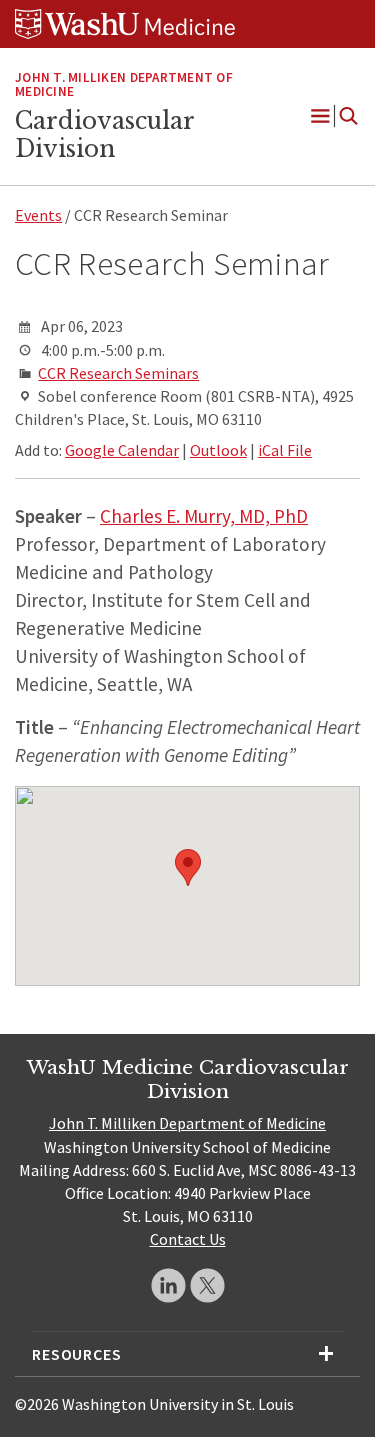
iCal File (285, 450)
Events (38, 215)
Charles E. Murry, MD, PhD (204, 516)
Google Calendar (122, 450)
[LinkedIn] (168, 1285)
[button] (188, 867)
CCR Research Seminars (118, 373)
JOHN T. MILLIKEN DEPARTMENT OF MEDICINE (124, 85)
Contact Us (188, 1239)
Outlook (218, 450)
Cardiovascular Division (104, 135)
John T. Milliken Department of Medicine (187, 1123)
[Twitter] (207, 1285)
